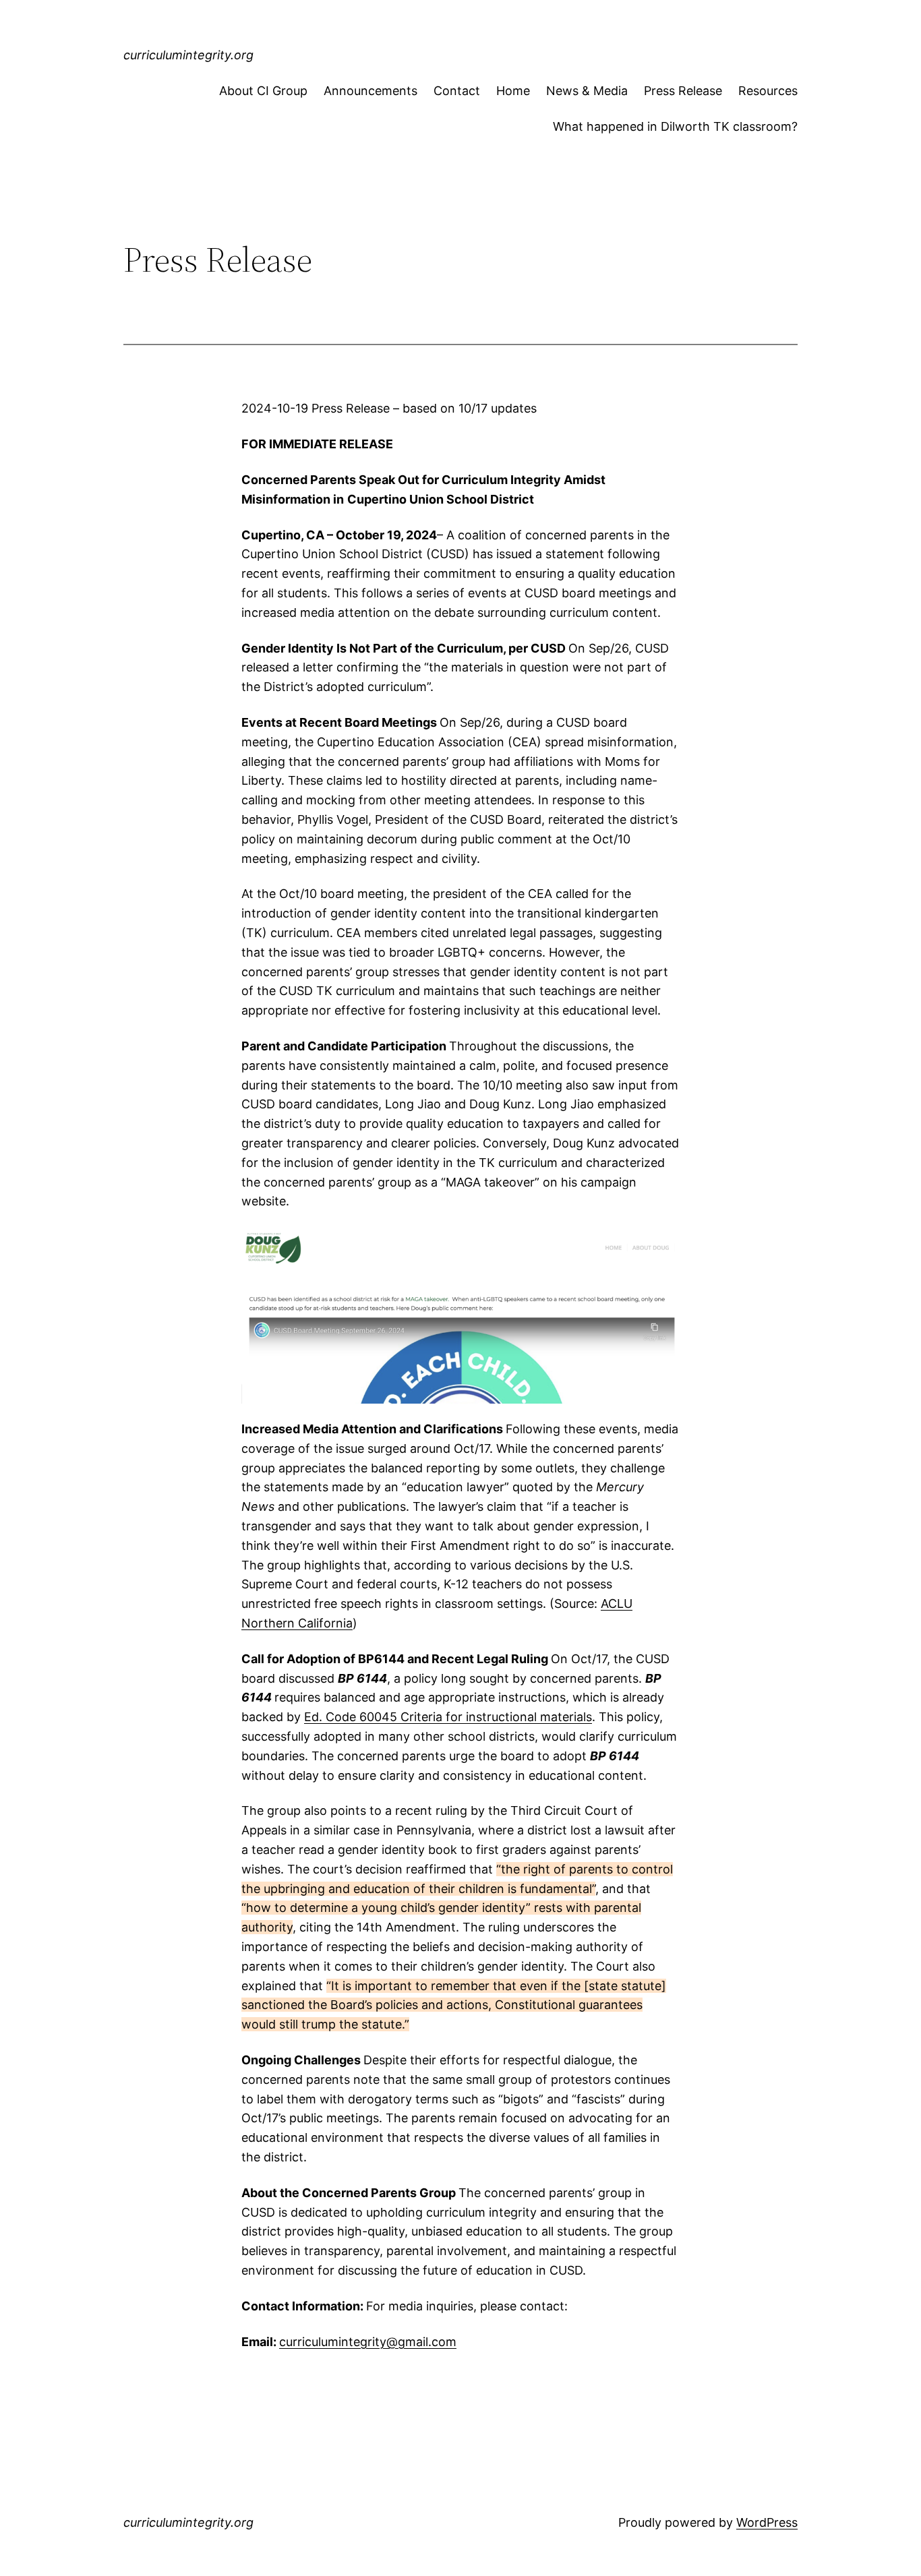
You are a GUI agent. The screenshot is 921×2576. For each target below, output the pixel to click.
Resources (768, 91)
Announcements (370, 91)
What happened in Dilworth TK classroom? (675, 126)
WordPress (767, 2522)
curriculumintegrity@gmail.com (368, 2342)
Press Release (683, 91)
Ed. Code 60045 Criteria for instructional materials (448, 1717)
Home (513, 91)
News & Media (587, 91)
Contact (457, 91)
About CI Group (263, 91)
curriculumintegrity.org (188, 55)
